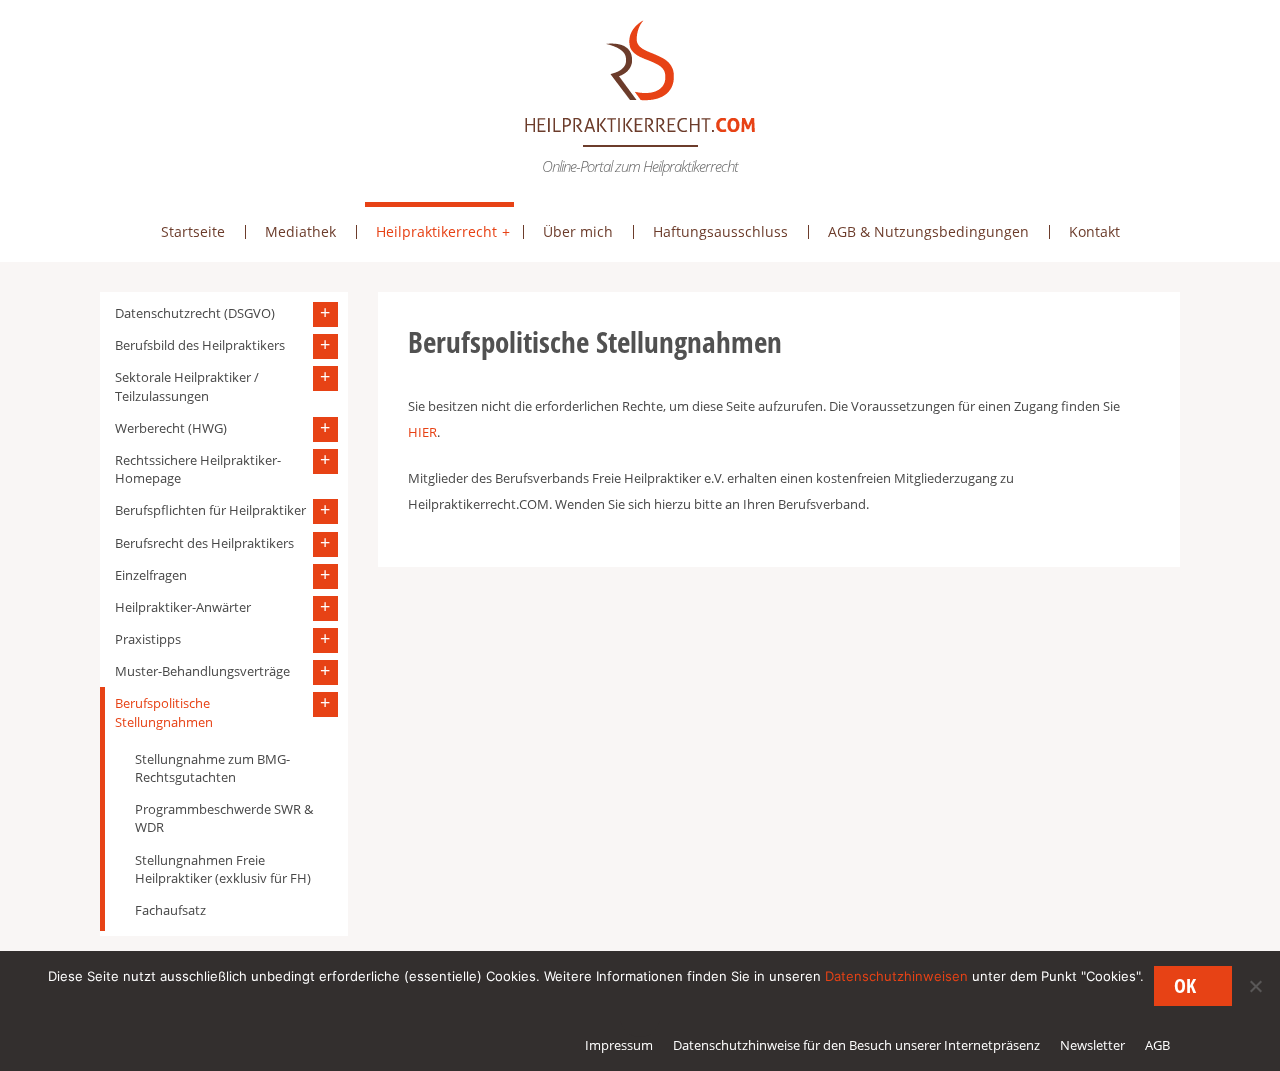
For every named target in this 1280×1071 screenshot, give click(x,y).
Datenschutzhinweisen (896, 976)
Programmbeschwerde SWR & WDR (224, 818)
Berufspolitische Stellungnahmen (164, 712)
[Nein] (1255, 986)
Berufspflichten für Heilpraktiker (210, 510)
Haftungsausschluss (720, 231)
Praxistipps (148, 639)
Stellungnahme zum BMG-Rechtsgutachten (212, 768)
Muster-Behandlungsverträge (202, 671)
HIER (422, 432)
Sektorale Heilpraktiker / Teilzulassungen (187, 386)
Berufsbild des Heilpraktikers (200, 345)
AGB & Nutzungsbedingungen (928, 231)
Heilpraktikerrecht (436, 231)
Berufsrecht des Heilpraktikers (204, 543)
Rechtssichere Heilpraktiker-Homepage (198, 469)
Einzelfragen (151, 575)
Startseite (193, 231)
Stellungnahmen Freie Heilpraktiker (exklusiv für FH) (223, 869)
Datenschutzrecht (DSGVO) (195, 313)
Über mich (578, 231)
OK (1185, 985)
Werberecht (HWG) (171, 428)
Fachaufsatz (170, 910)
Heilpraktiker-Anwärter (183, 607)
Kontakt (1094, 231)
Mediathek (300, 231)
